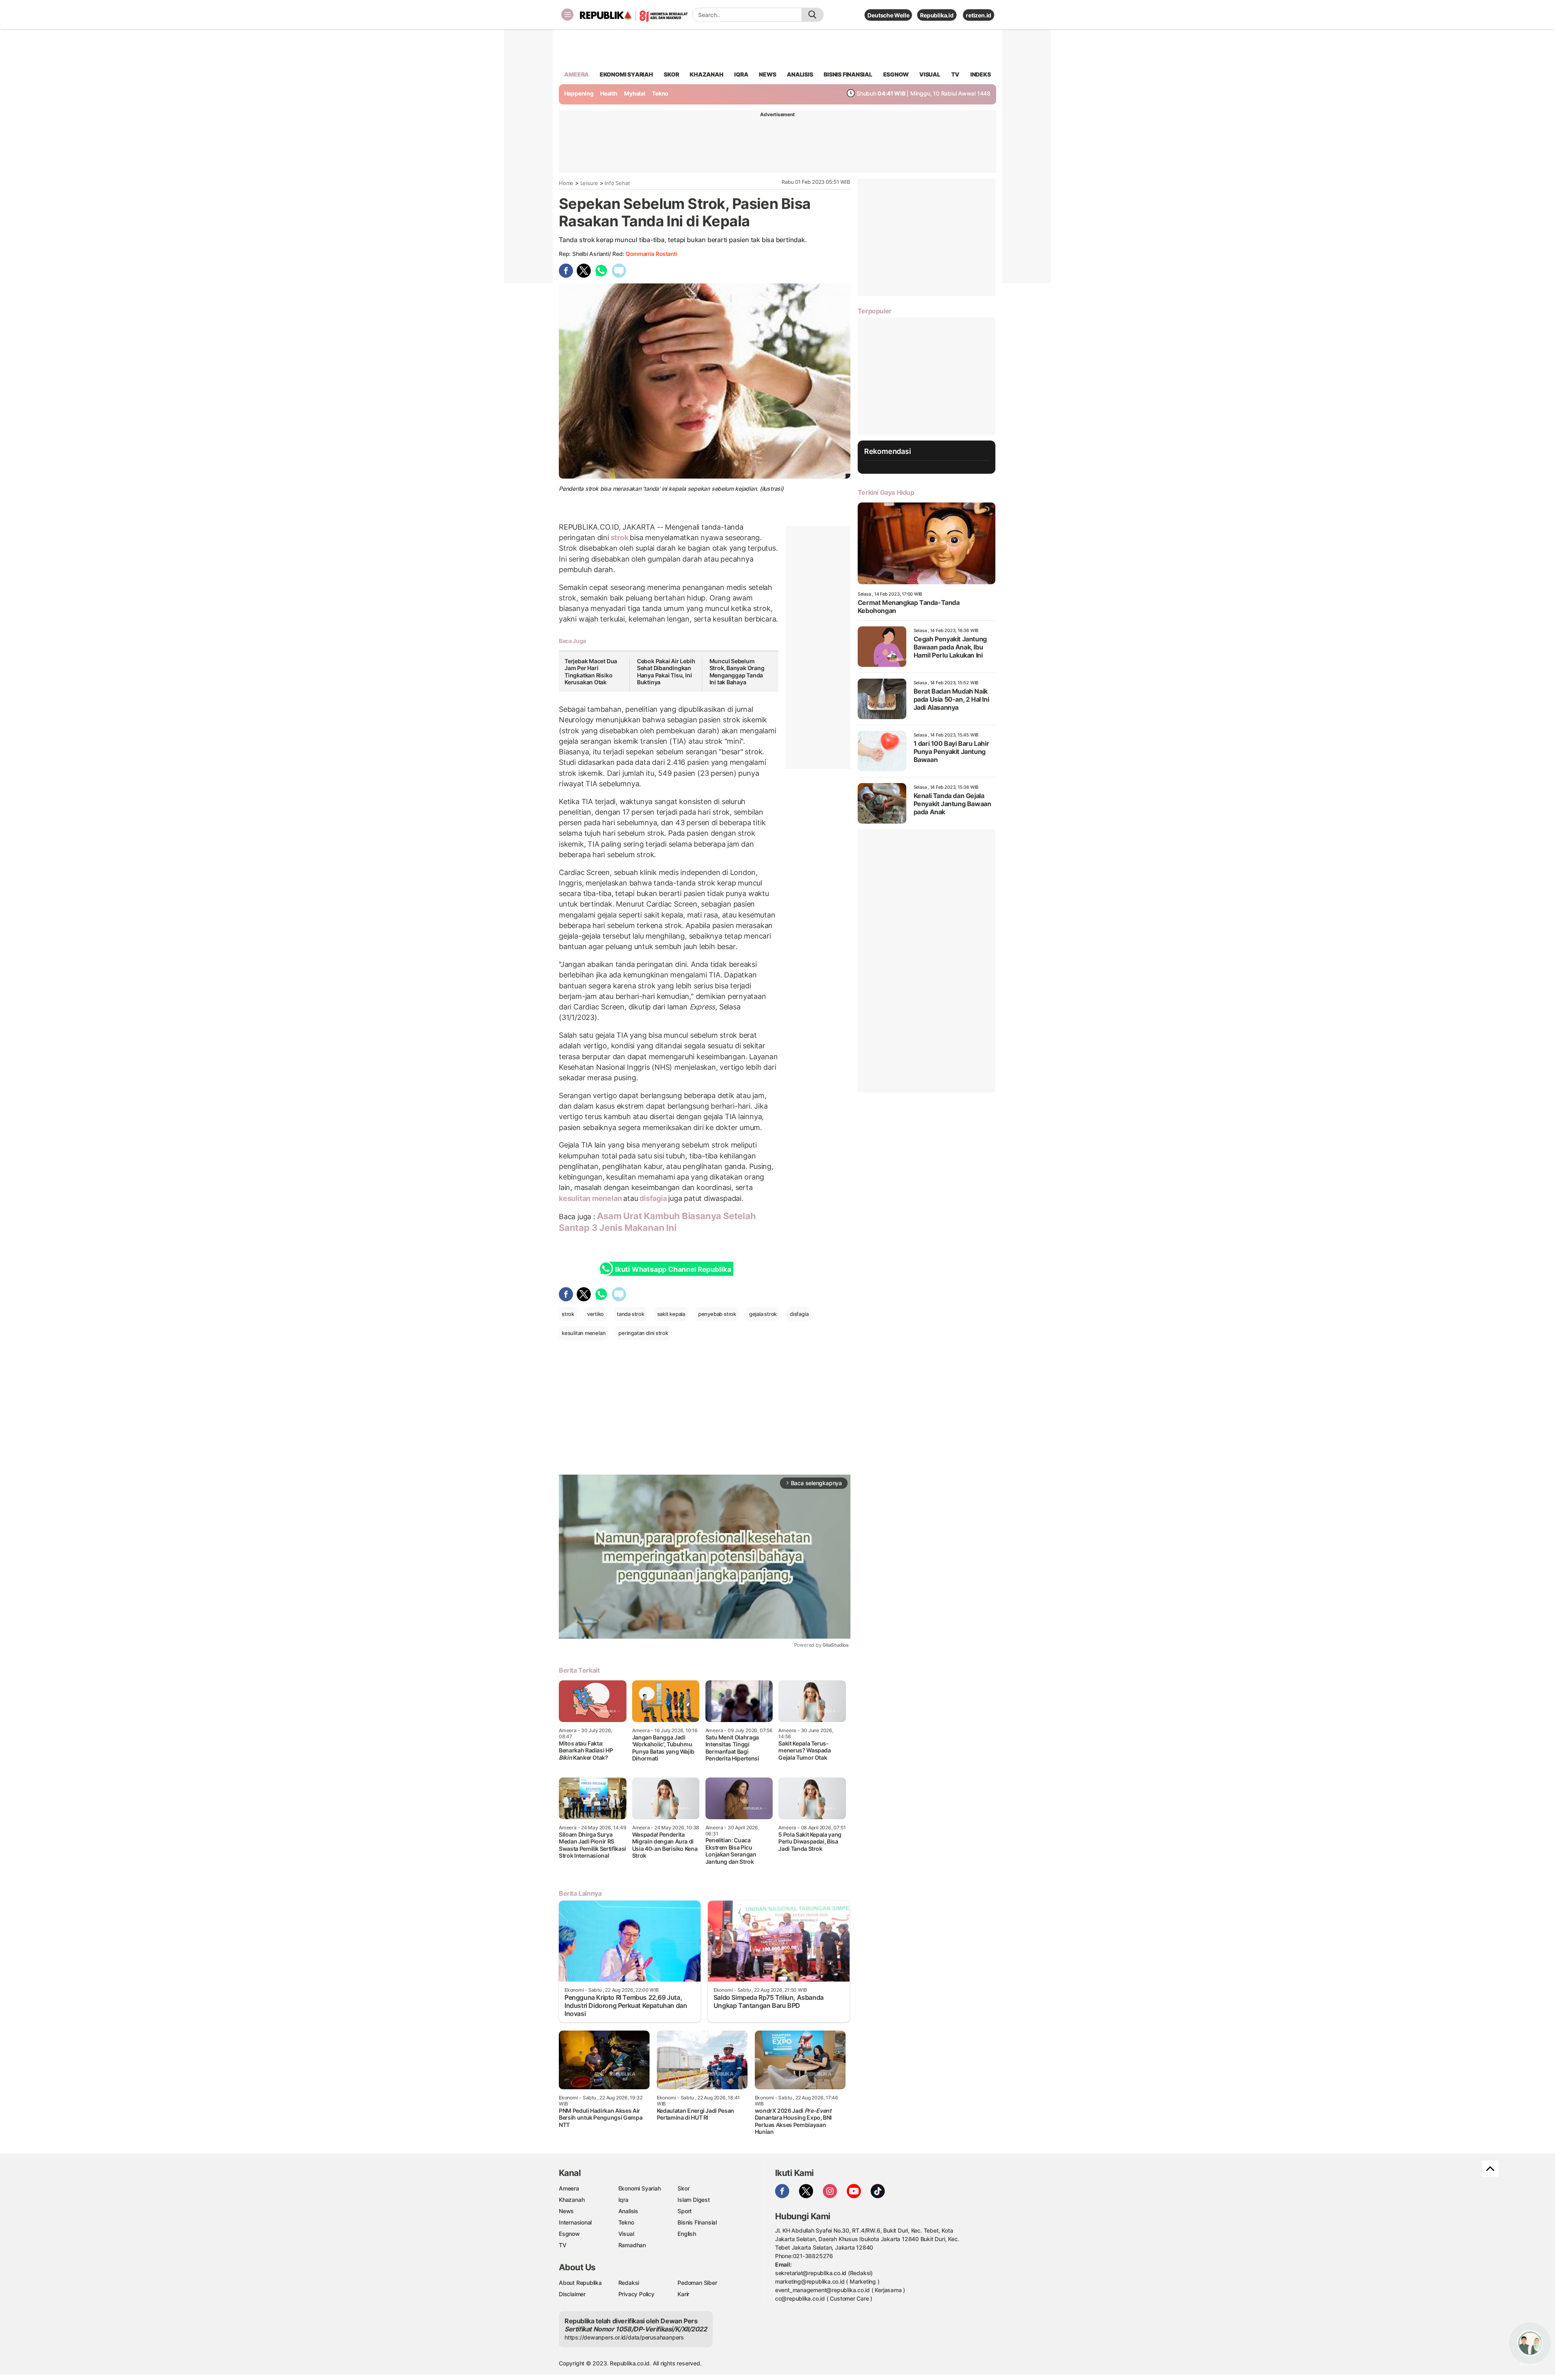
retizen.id (979, 15)
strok (620, 538)
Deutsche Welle (888, 15)
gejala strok (763, 1314)
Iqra (623, 2200)
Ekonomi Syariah (626, 74)
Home (566, 183)
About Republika (580, 2283)
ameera (576, 74)
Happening (579, 93)
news (767, 74)
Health (609, 93)
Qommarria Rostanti (651, 254)
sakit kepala (671, 1314)
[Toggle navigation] (567, 15)
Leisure (589, 183)
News (566, 2211)
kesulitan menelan (591, 1198)
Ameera (569, 2188)
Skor (683, 2188)
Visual (626, 2234)
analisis (800, 74)
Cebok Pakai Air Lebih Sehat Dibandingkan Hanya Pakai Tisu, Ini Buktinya (666, 672)
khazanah (706, 74)
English (687, 2234)
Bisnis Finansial (848, 74)
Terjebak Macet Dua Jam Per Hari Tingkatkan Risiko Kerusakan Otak (591, 672)
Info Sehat (617, 183)
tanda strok (631, 1314)
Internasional (575, 2222)
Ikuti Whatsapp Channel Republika (673, 1269)
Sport (685, 2211)
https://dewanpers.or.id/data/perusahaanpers (624, 2337)
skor (671, 74)
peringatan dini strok (643, 1333)
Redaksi (629, 2283)
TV (955, 74)
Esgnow (569, 2234)
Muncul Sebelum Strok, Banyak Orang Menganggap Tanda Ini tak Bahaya (737, 672)
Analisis (628, 2211)
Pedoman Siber (697, 2283)
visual (930, 74)
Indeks (981, 74)
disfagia (653, 1198)
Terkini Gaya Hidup (886, 492)
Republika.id (937, 15)
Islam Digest (693, 2200)
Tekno (660, 93)
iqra (741, 74)
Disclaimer (572, 2294)
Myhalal (635, 93)
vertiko (596, 1314)
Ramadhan (632, 2245)
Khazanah (572, 2200)
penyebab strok (717, 1314)
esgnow (896, 74)
